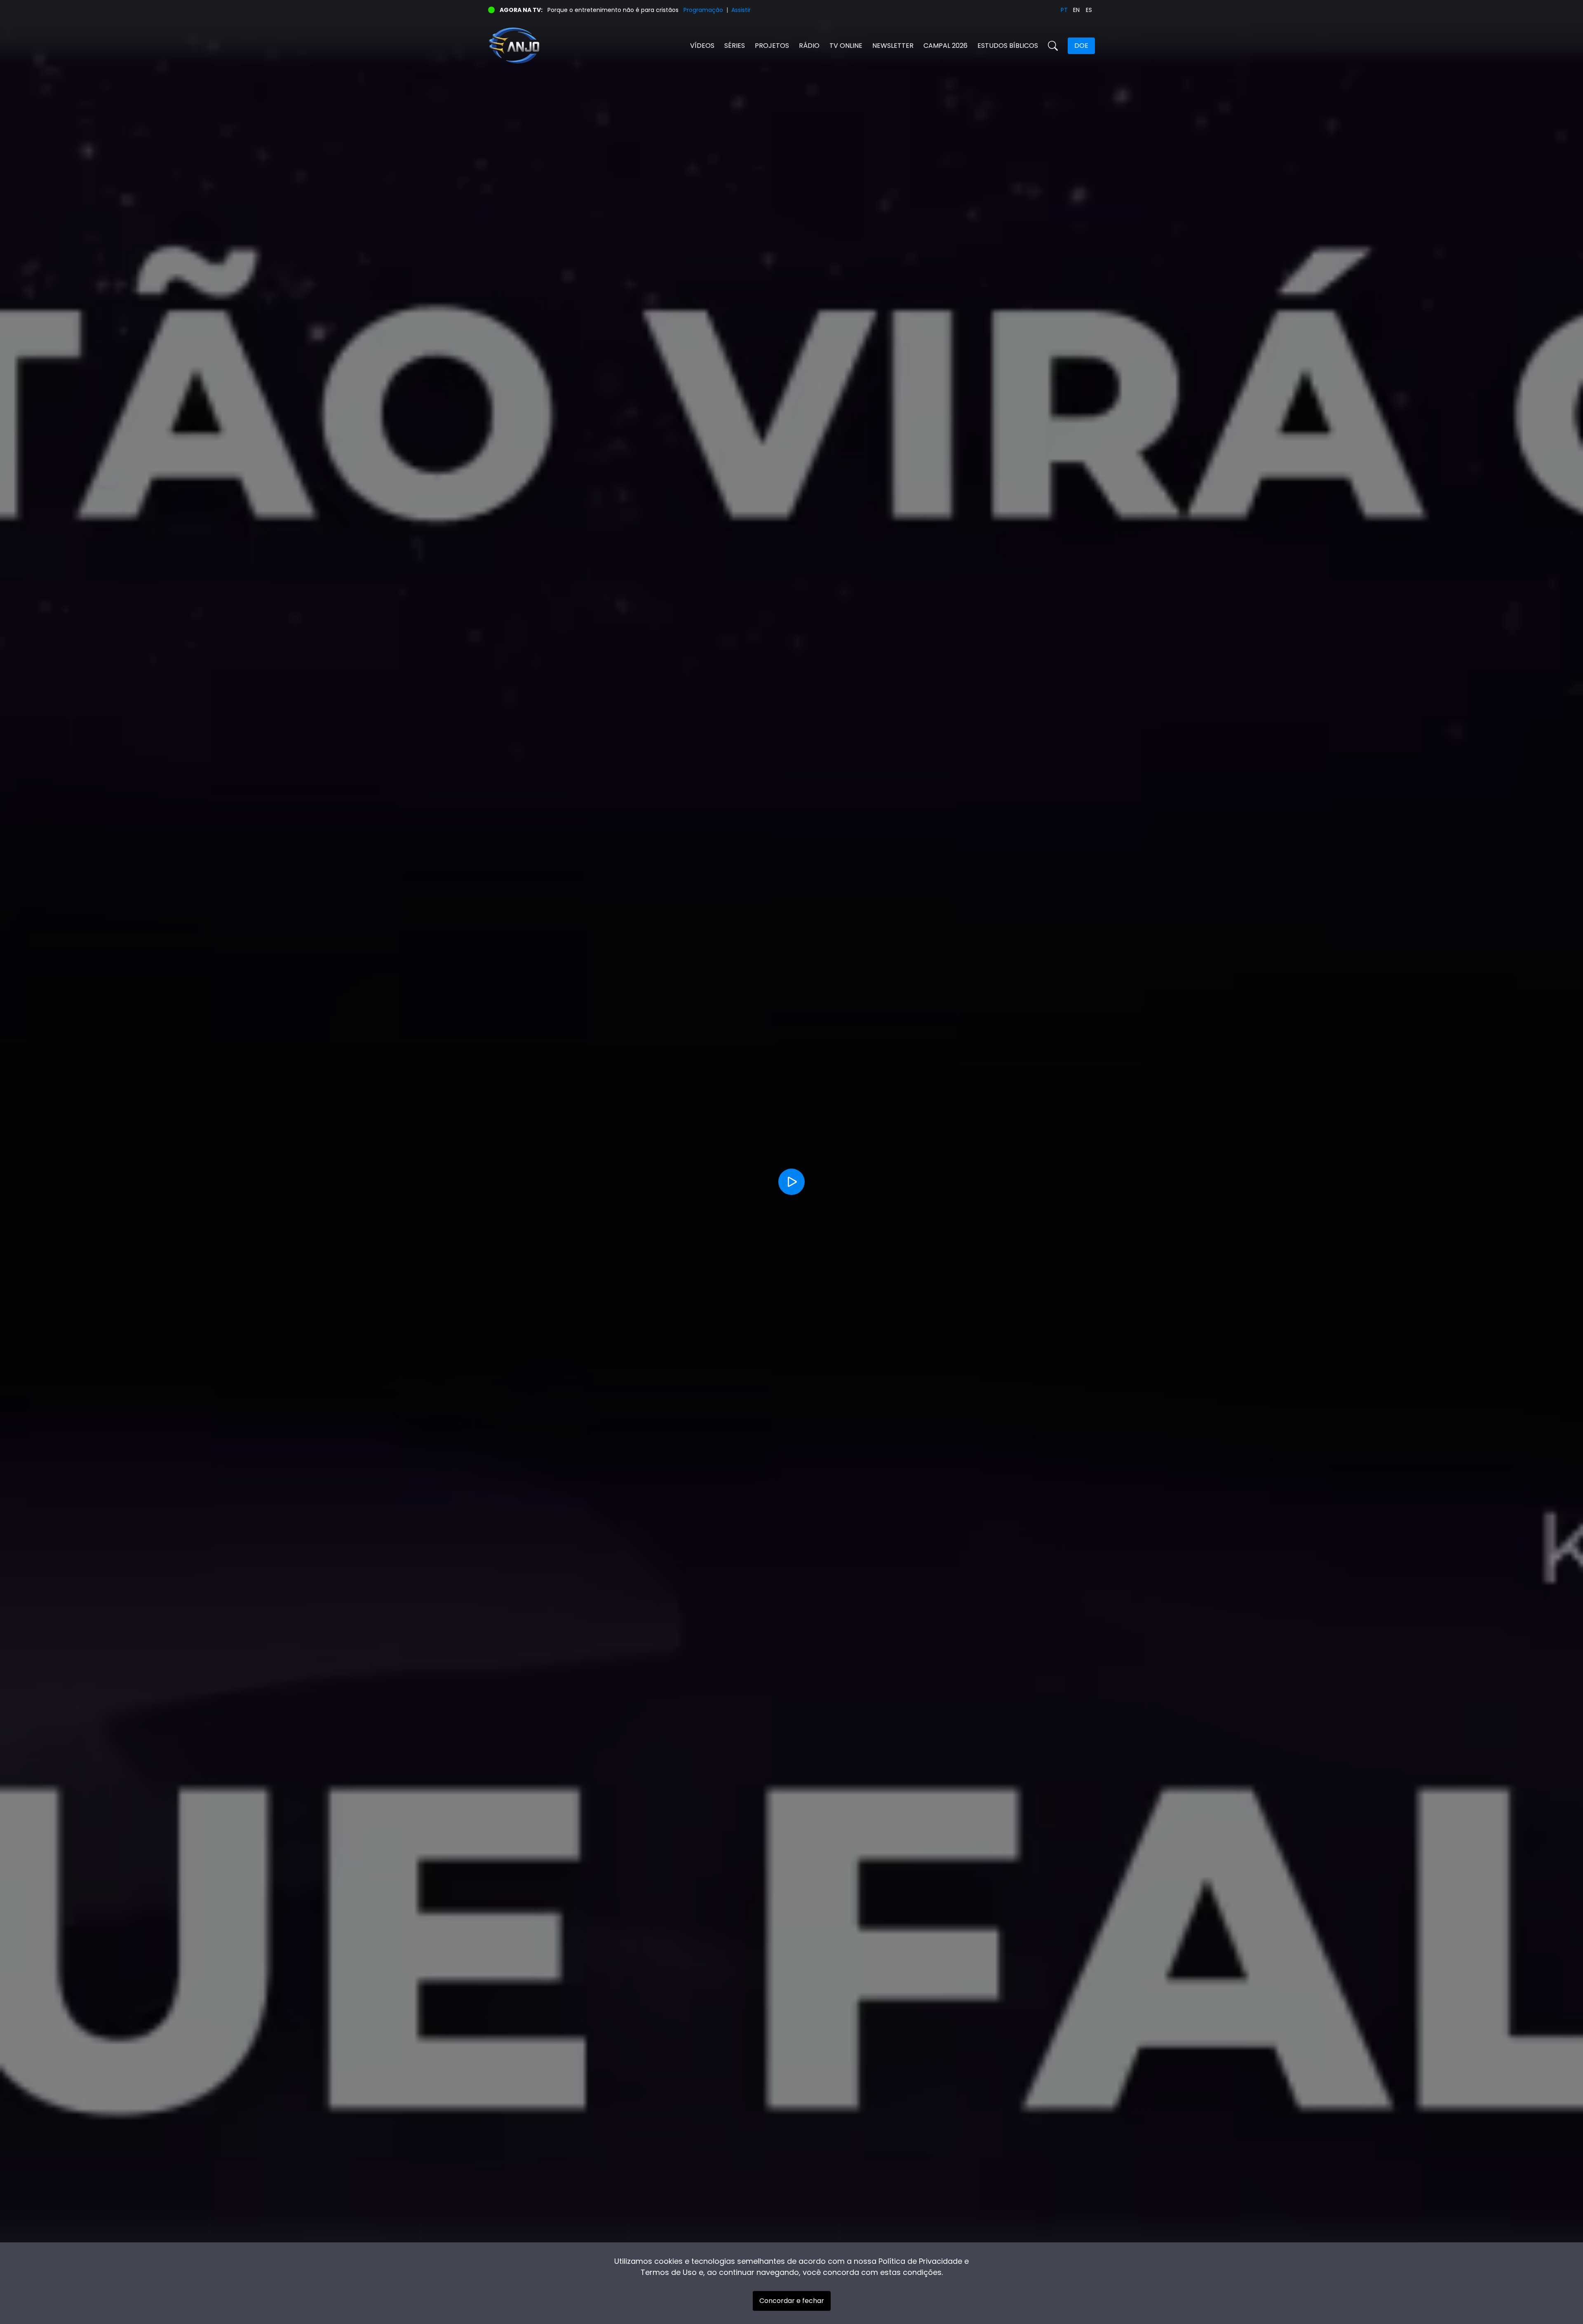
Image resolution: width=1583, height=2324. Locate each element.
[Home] (640, 46)
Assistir (741, 10)
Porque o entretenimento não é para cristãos (613, 10)
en (1076, 10)
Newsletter (893, 46)
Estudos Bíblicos (1008, 46)
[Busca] (1053, 46)
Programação (703, 10)
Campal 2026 (945, 46)
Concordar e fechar (792, 2301)
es (1089, 10)
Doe (1081, 46)
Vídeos (702, 46)
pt (1064, 10)
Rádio (809, 46)
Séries (735, 46)
